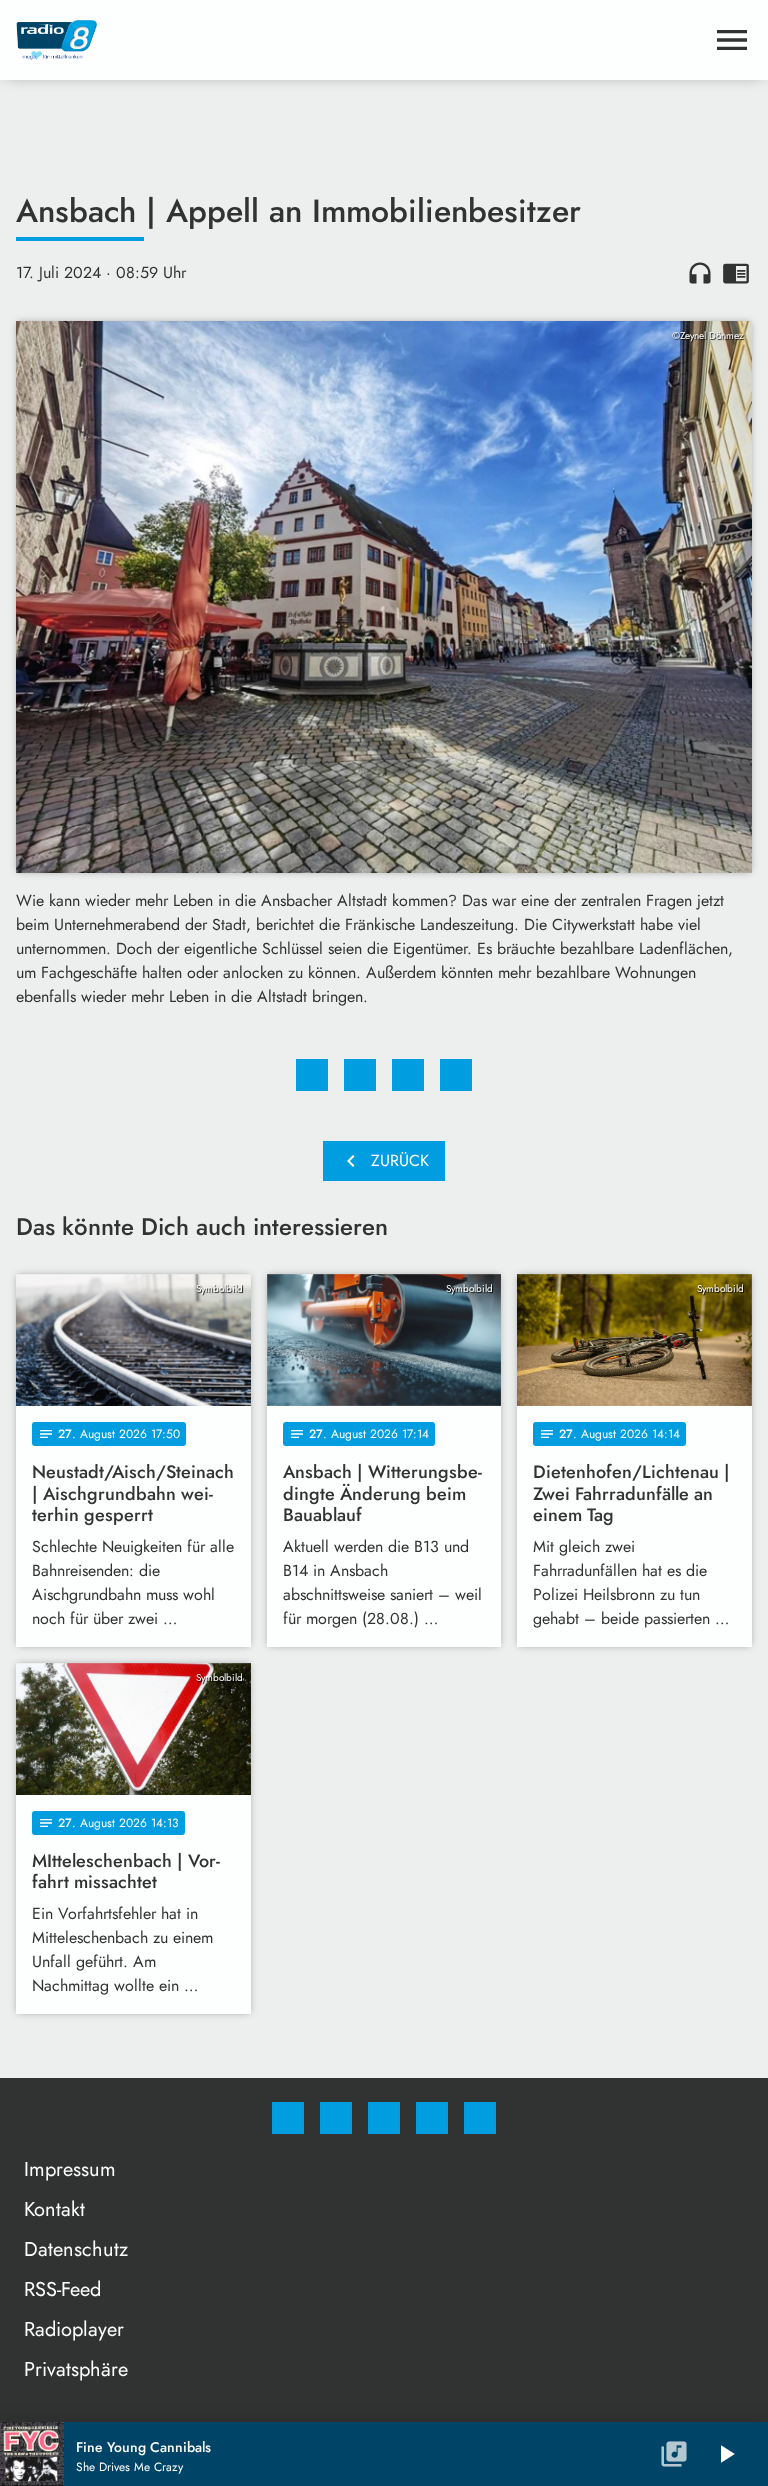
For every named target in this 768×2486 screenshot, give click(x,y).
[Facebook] (288, 2118)
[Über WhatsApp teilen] (408, 1075)
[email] (480, 2118)
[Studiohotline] (432, 2118)
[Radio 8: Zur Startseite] (360, 40)
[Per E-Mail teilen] (456, 1075)
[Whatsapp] (384, 2118)
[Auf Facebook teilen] (312, 1075)
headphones (700, 273)
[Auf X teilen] (360, 1075)
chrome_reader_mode (736, 273)
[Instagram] (336, 2118)
